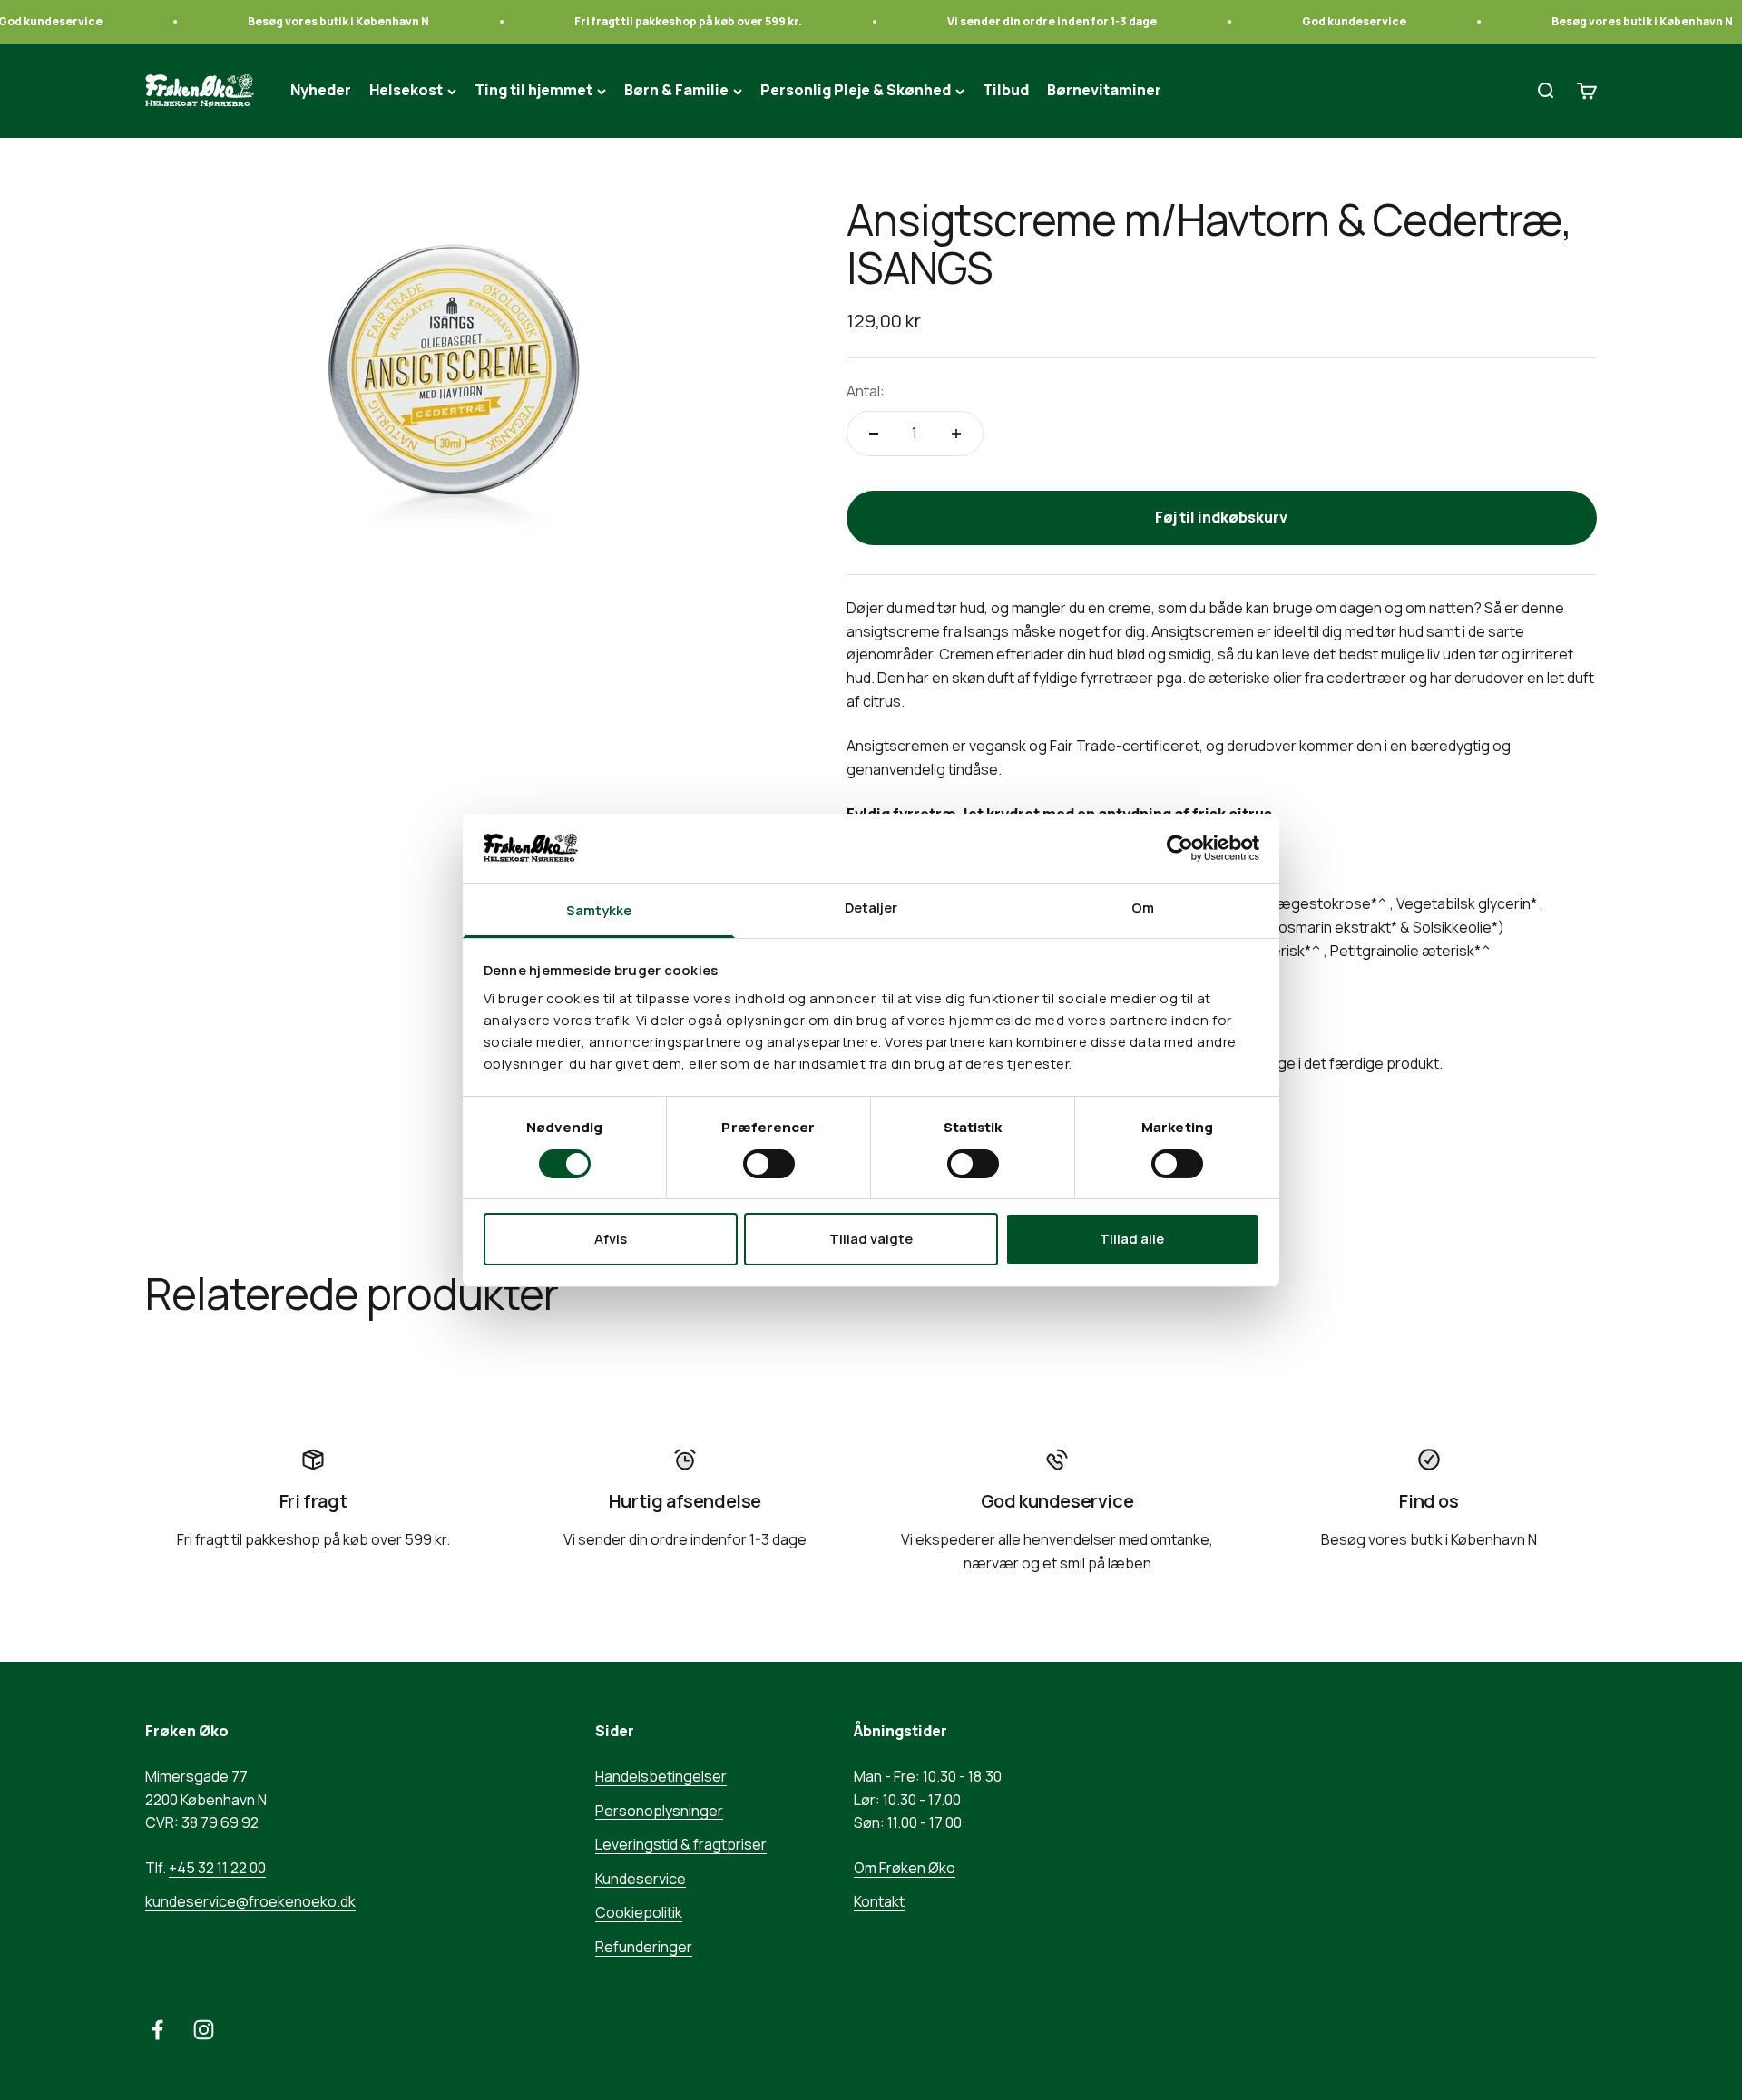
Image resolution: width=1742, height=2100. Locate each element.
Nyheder (321, 91)
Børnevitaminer (1104, 91)
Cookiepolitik (639, 1912)
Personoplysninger (659, 1811)
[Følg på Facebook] (157, 2030)
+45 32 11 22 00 (217, 1868)
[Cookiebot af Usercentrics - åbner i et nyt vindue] (1180, 848)
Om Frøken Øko (905, 1868)
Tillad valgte (871, 1239)
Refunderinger (644, 1947)
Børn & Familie (676, 91)
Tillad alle (1132, 1239)
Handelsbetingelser (661, 1776)
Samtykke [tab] (599, 910)
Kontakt (879, 1901)
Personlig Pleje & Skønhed (856, 91)
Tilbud (1006, 91)
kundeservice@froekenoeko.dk (250, 1901)
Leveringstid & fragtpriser (681, 1844)
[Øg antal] (956, 434)
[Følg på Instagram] (204, 2030)
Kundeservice (641, 1879)
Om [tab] (1143, 908)
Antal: (866, 391)
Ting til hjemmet (533, 91)
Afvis (611, 1239)
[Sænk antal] (874, 434)
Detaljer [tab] (871, 908)
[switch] (769, 1164)
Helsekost (406, 91)
